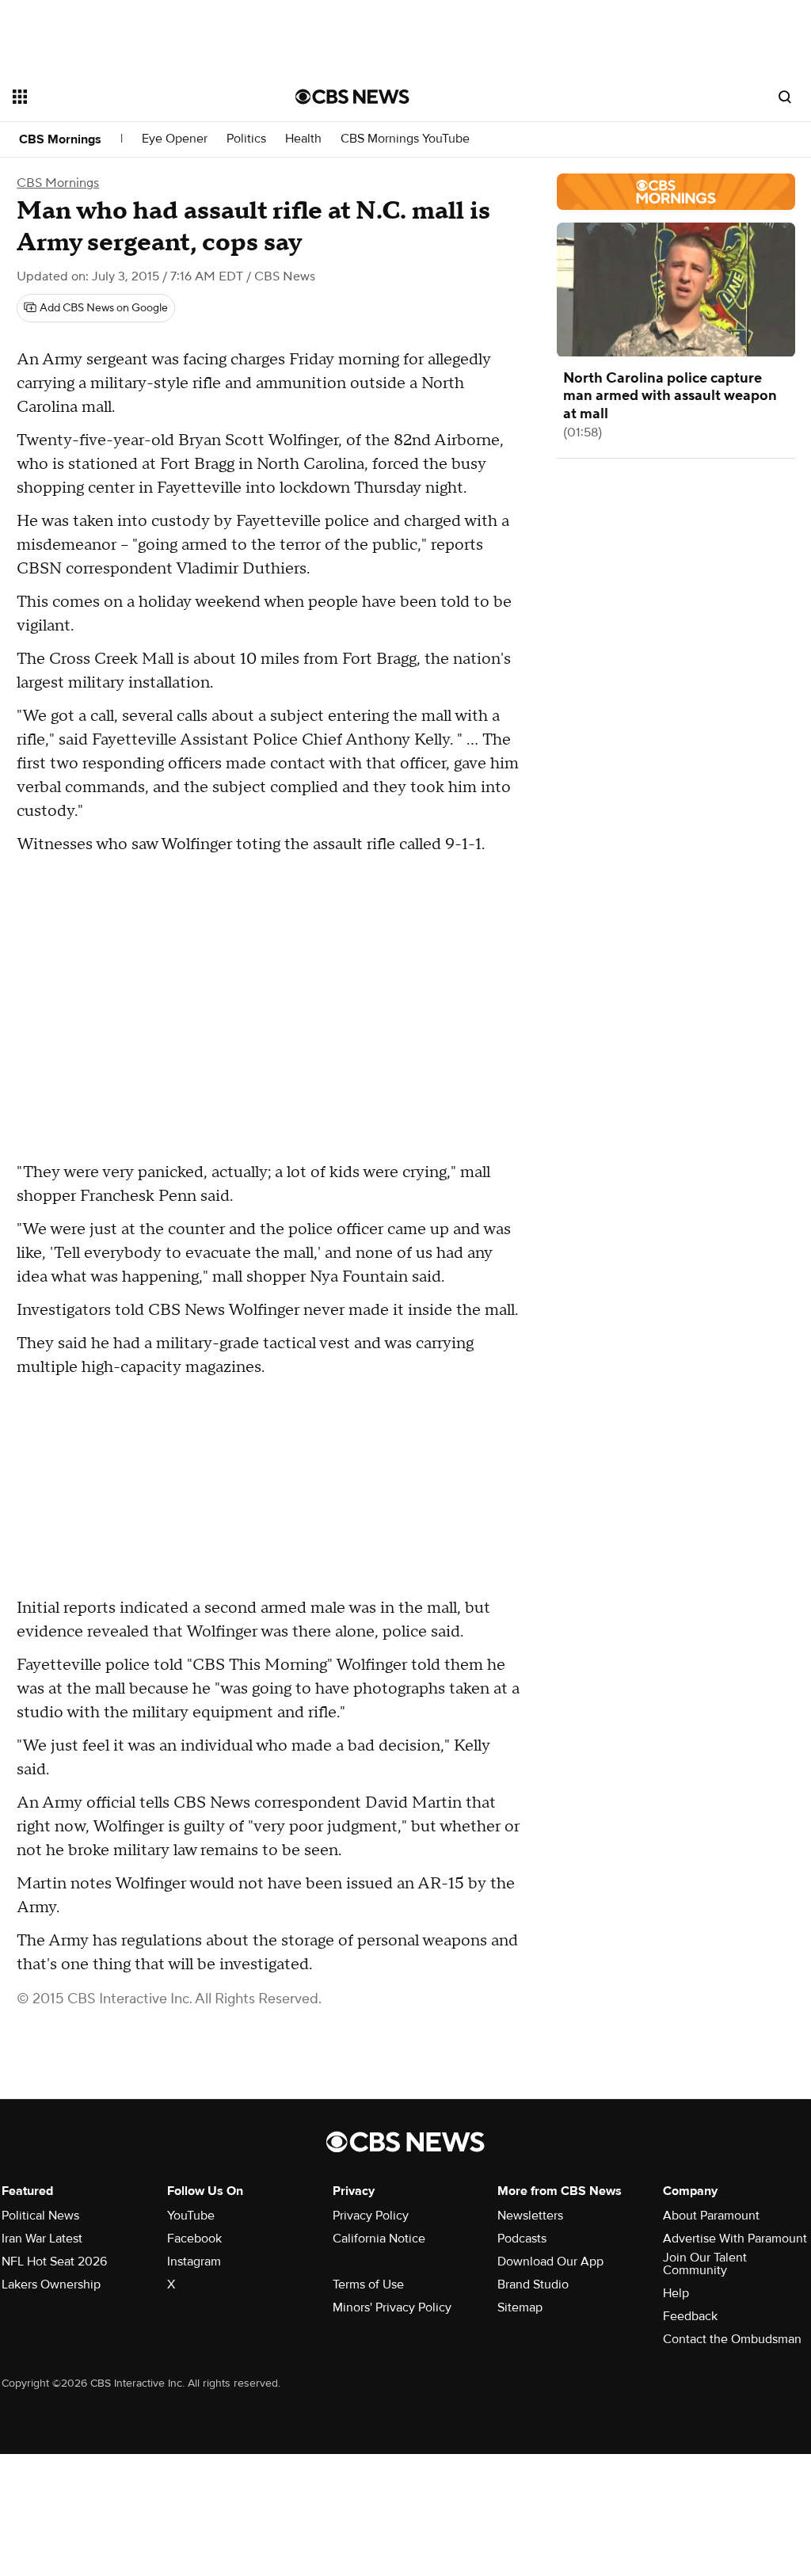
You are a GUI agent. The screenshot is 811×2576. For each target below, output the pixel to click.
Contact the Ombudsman (732, 2339)
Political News (40, 2216)
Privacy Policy (371, 2216)
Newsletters (530, 2216)
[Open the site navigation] (126, 97)
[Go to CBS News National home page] (352, 97)
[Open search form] (785, 97)
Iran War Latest (42, 2239)
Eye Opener (175, 139)
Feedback (690, 2316)
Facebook (194, 2239)
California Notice (379, 2239)
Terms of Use (368, 2284)
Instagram (194, 2262)
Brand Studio (533, 2284)
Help (676, 2293)
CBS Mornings (60, 139)
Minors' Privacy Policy (392, 2307)
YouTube (191, 2216)
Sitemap (520, 2307)
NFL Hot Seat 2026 (54, 2262)
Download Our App (550, 2262)
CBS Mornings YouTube (405, 139)
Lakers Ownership (51, 2284)
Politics (246, 139)
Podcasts (522, 2239)
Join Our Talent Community (705, 2264)
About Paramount (711, 2216)
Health (303, 139)
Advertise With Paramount (735, 2239)
